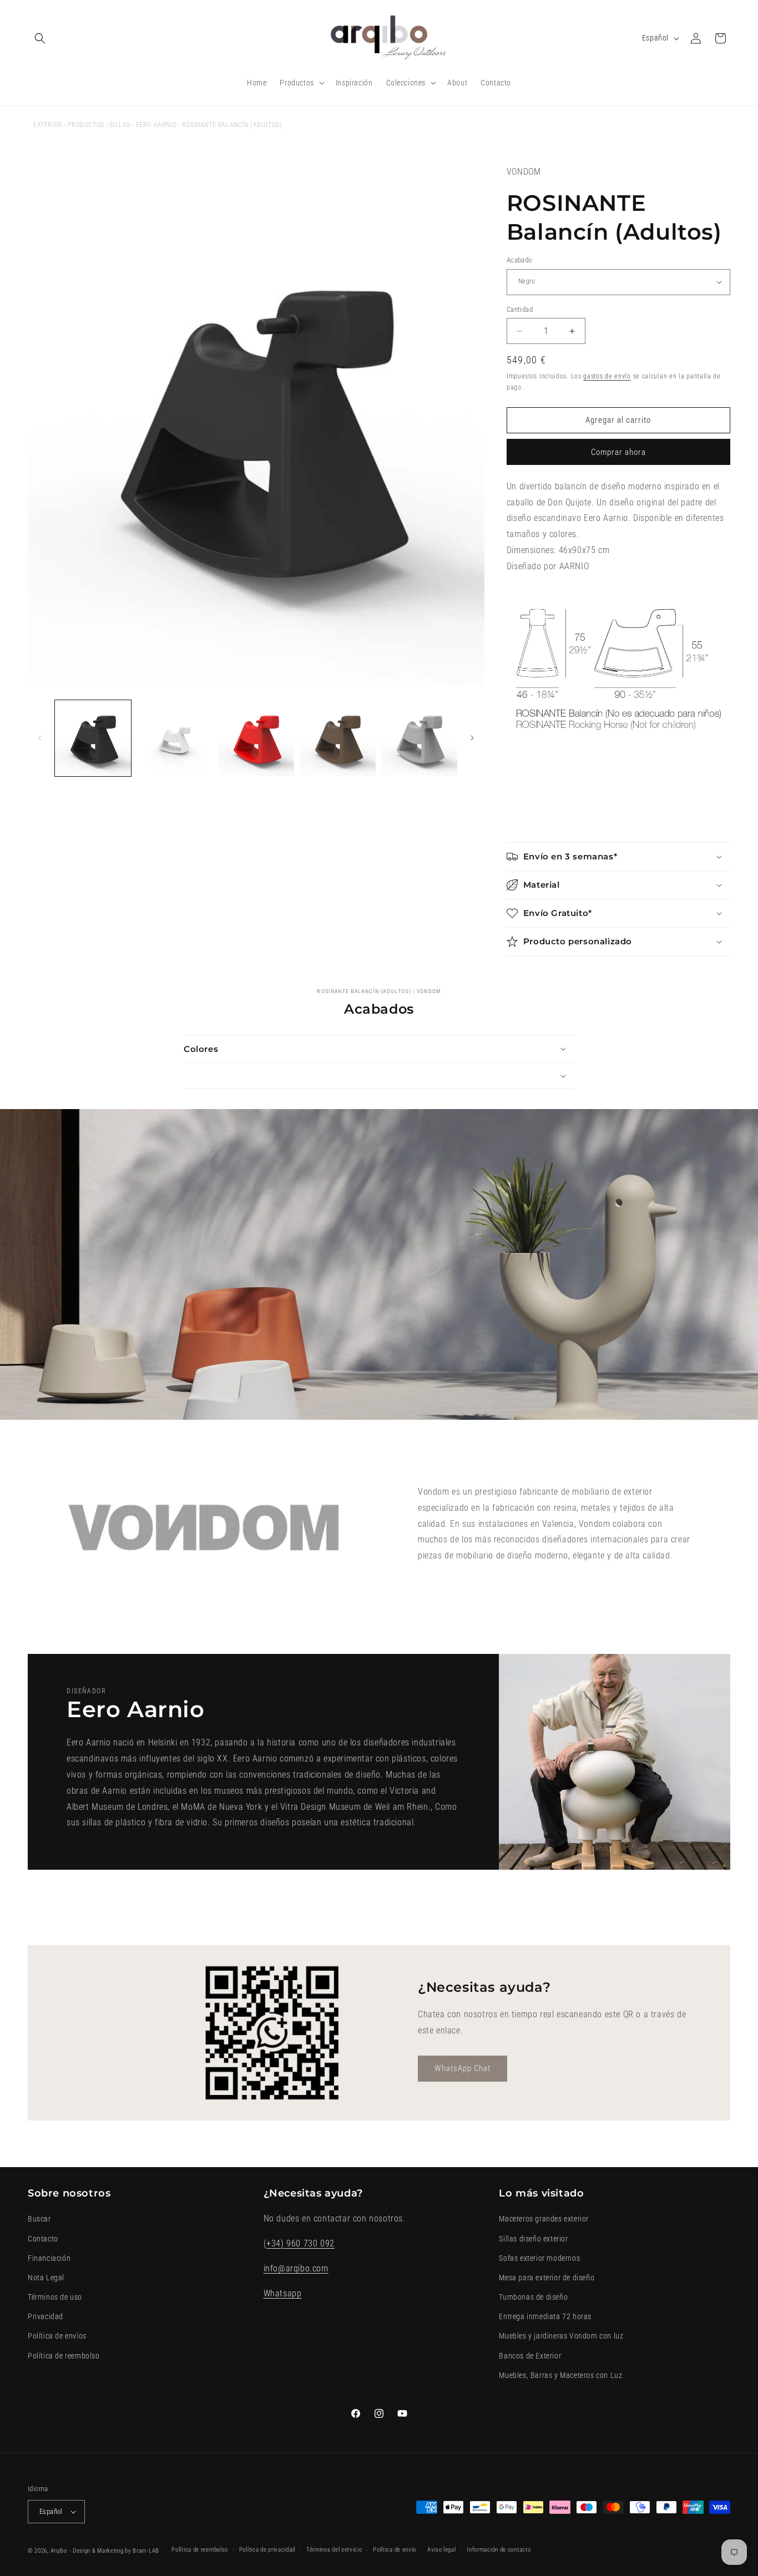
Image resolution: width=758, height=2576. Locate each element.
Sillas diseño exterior (533, 2239)
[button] (40, 38)
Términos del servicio (334, 2550)
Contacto (43, 2239)
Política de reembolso (64, 2356)
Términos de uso (55, 2297)
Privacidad (46, 2316)
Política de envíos (57, 2336)
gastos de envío (607, 376)
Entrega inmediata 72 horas (545, 2316)
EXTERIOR (48, 125)
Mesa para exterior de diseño (547, 2278)
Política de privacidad (267, 2550)
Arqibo (59, 2551)
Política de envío (395, 2550)
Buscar (39, 2219)
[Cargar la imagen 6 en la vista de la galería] (338, 738)
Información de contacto (499, 2550)
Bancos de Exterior (530, 2356)
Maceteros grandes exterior (544, 2219)
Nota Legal (46, 2278)
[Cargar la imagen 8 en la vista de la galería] (419, 738)
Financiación (49, 2258)
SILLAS (120, 125)
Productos (86, 125)
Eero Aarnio (156, 125)
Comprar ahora (618, 452)
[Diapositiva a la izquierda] (40, 738)
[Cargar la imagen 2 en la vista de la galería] (175, 738)
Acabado (519, 260)
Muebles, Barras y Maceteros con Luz (560, 2375)
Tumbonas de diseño (533, 2297)
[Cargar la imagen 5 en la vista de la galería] (256, 738)
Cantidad (520, 309)
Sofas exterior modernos (539, 2258)
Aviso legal (442, 2550)
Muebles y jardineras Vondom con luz (561, 2336)
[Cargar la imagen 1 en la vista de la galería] (93, 738)
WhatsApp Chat (463, 2068)
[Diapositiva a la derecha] (472, 738)
